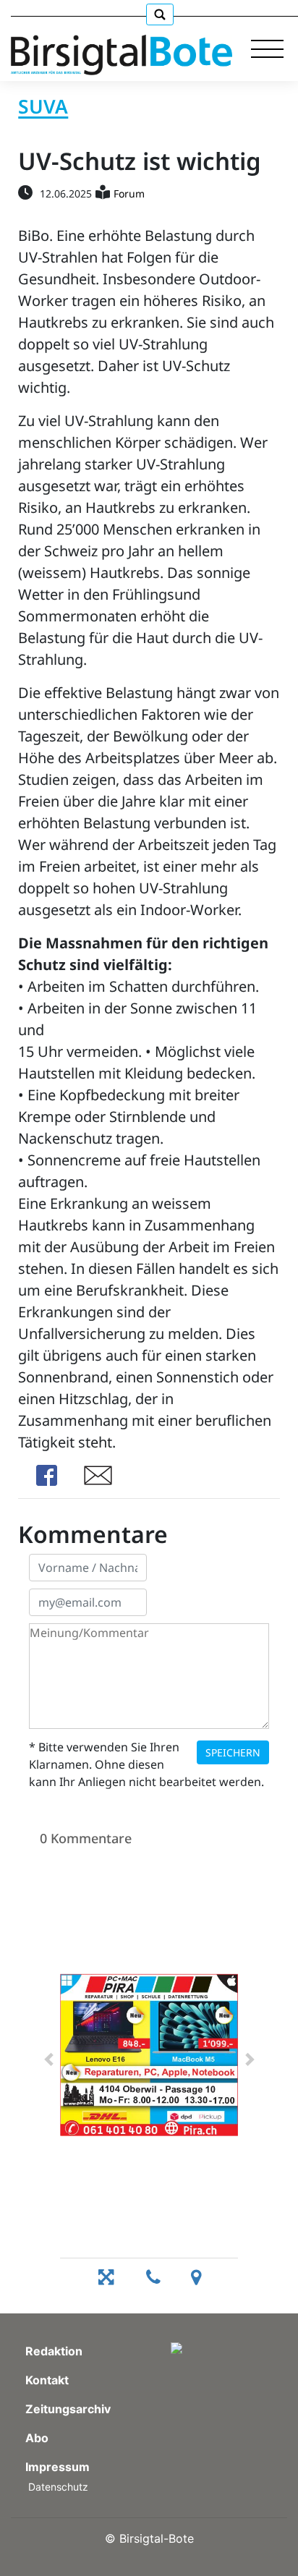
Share (46, 1475)
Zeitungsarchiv (68, 2409)
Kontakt (47, 2380)
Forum (129, 194)
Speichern (233, 1752)
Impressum (58, 2467)
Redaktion (54, 2351)
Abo (37, 2438)
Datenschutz (58, 2487)
